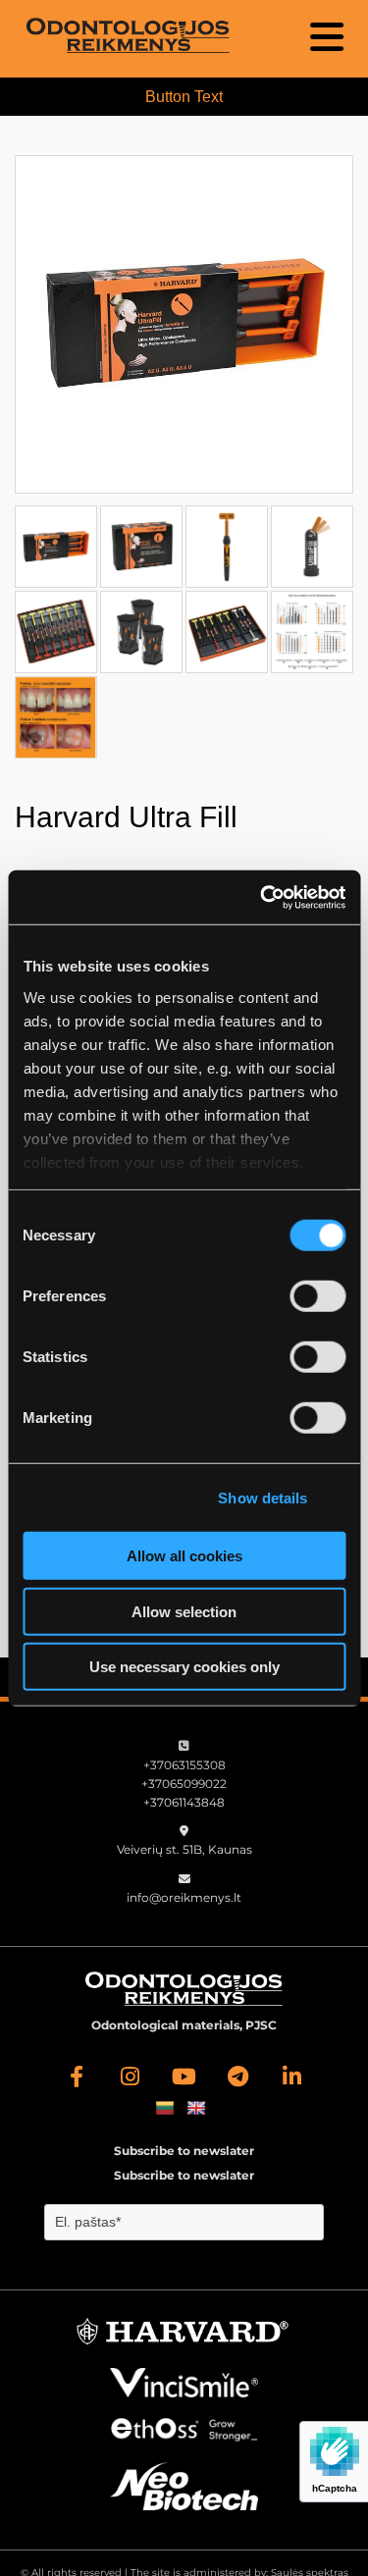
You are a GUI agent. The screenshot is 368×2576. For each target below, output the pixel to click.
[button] (297, 37)
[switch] (317, 1296)
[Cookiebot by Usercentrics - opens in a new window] (262, 897)
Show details (263, 1497)
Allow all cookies (184, 1556)
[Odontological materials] (128, 35)
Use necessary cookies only (184, 1667)
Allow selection (184, 1611)
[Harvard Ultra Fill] (184, 324)
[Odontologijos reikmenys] (76, 2076)
